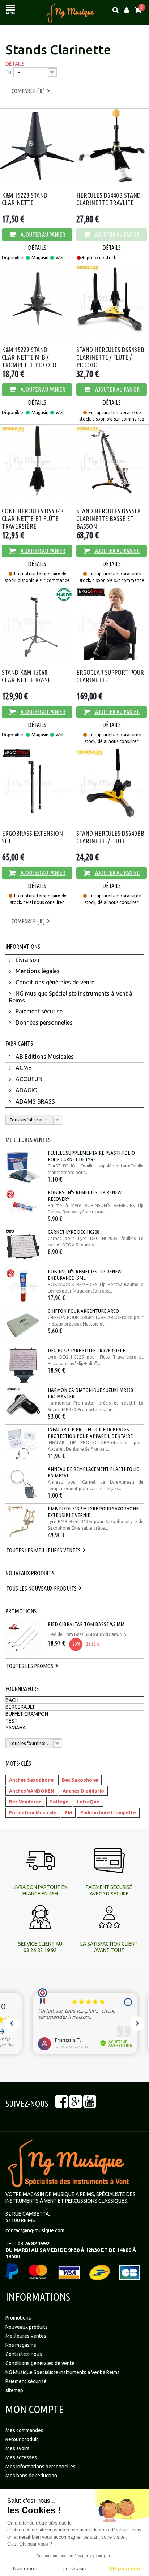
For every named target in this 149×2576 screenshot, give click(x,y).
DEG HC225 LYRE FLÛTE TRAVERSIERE (86, 1350)
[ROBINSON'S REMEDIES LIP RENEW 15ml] (23, 1286)
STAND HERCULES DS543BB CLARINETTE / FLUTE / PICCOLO (110, 357)
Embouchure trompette (108, 1812)
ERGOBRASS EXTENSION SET (32, 837)
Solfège (59, 1802)
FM (68, 1812)
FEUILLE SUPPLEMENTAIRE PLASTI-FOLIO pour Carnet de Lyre (91, 1156)
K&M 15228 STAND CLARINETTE (25, 199)
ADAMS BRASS (35, 1101)
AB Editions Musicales (44, 1057)
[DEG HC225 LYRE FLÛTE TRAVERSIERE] (23, 1365)
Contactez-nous (24, 2354)
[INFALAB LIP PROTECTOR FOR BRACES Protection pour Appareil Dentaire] (23, 1444)
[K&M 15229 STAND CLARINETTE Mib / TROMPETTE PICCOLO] (37, 300)
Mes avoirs (18, 2448)
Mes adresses (21, 2457)
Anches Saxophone (31, 1780)
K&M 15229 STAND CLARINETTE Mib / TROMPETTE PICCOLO (29, 357)
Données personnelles (43, 1022)
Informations (23, 946)
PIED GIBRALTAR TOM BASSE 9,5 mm (86, 1624)
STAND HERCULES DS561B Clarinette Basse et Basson (108, 518)
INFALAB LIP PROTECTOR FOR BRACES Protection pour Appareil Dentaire (90, 1433)
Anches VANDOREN (32, 1791)
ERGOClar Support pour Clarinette (110, 676)
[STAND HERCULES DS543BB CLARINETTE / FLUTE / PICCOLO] (112, 300)
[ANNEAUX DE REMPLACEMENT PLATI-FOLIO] (23, 1484)
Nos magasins (21, 2345)
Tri (8, 72)
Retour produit (22, 2439)
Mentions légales (37, 971)
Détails (15, 64)
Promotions (21, 1611)
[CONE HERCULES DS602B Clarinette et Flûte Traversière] (37, 462)
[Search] (116, 10)
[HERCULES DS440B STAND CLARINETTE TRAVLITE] (112, 146)
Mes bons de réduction (31, 2476)
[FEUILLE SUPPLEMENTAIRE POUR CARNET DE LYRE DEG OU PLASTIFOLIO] (23, 1167)
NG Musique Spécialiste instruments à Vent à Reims (71, 997)
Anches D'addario (83, 1791)
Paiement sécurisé (38, 1011)
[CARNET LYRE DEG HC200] (23, 1246)
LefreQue (88, 1802)
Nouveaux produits (30, 1573)
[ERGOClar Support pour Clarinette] (112, 623)
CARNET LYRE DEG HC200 (73, 1232)
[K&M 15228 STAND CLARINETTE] (37, 146)
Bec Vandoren (25, 1802)
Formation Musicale (33, 1812)
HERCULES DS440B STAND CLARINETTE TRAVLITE (108, 199)
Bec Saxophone (80, 1780)
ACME (23, 1068)
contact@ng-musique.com (35, 2230)
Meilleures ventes (28, 1140)
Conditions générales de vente (54, 982)
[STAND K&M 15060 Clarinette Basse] (37, 623)
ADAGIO (26, 1090)
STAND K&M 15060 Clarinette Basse (26, 676)
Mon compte (35, 2409)
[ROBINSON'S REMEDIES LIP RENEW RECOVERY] (23, 1207)
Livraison (27, 960)
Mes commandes (24, 2430)
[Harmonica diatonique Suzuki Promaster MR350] (23, 1405)
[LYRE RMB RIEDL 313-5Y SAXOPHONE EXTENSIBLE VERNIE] (23, 1523)
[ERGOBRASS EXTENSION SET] (37, 784)
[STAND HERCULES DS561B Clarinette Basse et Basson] (112, 462)
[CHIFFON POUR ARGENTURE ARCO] (23, 1326)
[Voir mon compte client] (127, 10)
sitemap (14, 2390)
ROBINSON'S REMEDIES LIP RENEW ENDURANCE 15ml (85, 1275)
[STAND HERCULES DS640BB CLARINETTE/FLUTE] (112, 784)
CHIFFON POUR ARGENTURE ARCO (83, 1311)
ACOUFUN (28, 1079)
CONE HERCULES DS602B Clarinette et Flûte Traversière (33, 518)
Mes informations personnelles (41, 2467)
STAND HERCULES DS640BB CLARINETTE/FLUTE (110, 837)
